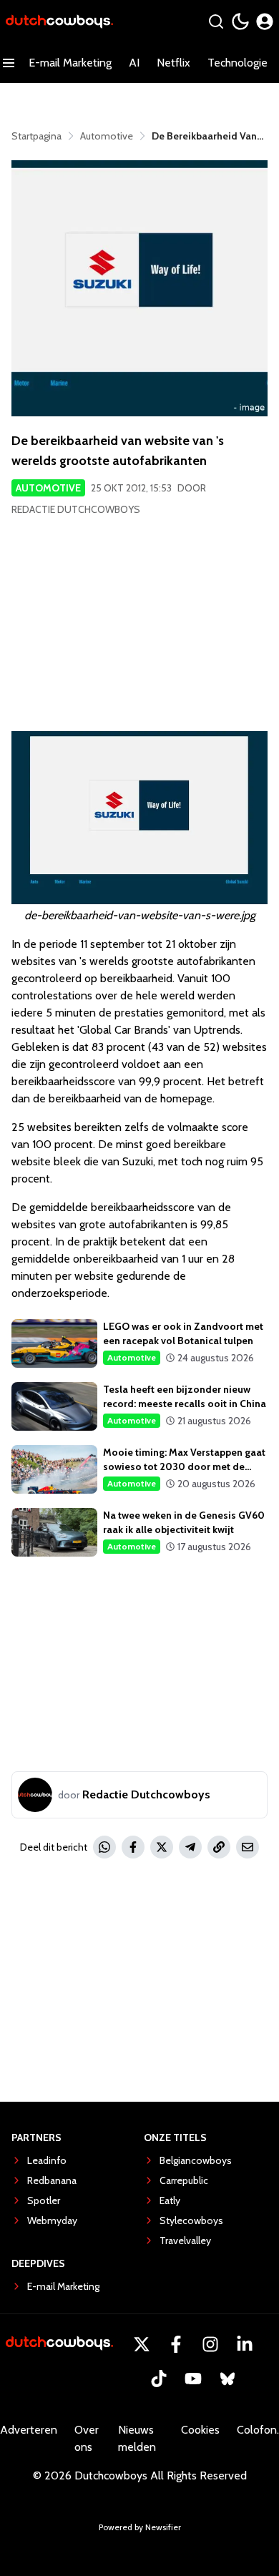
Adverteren (29, 2430)
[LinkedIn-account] (245, 2344)
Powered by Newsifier (140, 2527)
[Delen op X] (162, 1847)
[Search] (216, 21)
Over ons (87, 2438)
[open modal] (265, 21)
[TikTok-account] (159, 2379)
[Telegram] (190, 1847)
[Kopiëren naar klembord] (219, 1847)
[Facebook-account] (176, 2344)
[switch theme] (240, 21)
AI (134, 63)
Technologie (238, 63)
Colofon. (258, 2430)
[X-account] (142, 2344)
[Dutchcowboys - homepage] (59, 22)
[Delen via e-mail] (248, 1847)
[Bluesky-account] (227, 2379)
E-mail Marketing (70, 63)
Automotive (48, 488)
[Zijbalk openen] (9, 63)
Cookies (200, 2430)
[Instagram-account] (210, 2344)
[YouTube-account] (193, 2379)
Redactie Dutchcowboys (76, 509)
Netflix (173, 63)
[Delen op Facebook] (133, 1847)
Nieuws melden (137, 2438)
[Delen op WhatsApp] (104, 1847)
